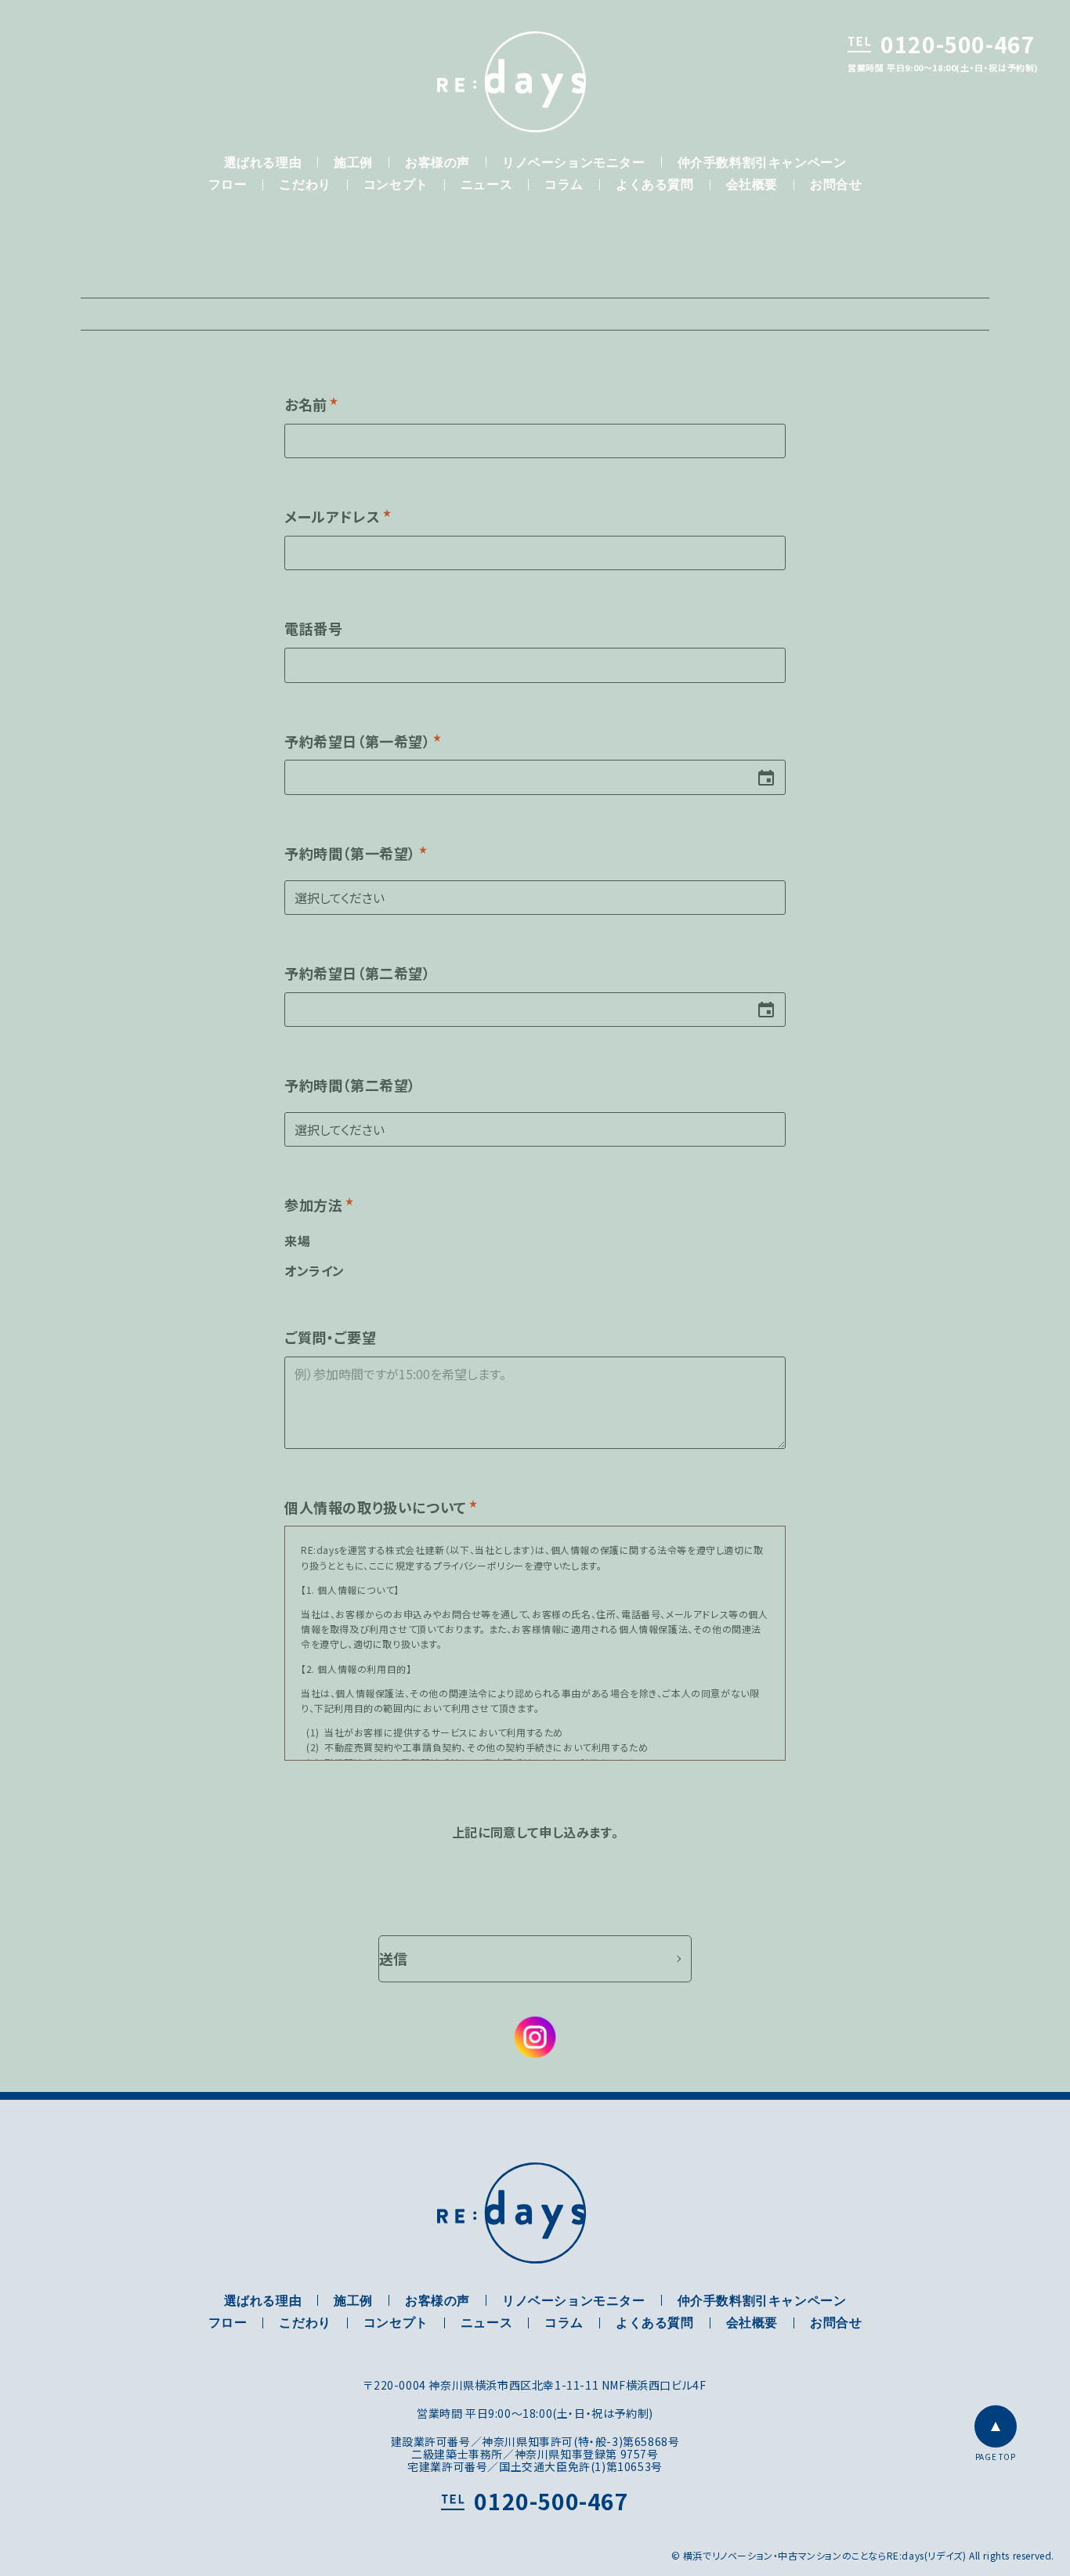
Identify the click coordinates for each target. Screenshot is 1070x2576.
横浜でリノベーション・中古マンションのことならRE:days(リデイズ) (512, 82)
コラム (564, 186)
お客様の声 (437, 164)
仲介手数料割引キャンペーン (762, 164)
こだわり (305, 186)
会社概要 (752, 186)
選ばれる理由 (263, 164)
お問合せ (836, 186)
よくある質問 (655, 186)
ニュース (486, 186)
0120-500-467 (958, 44)
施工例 (353, 164)
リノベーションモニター (574, 164)
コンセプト (396, 186)
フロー (228, 186)
